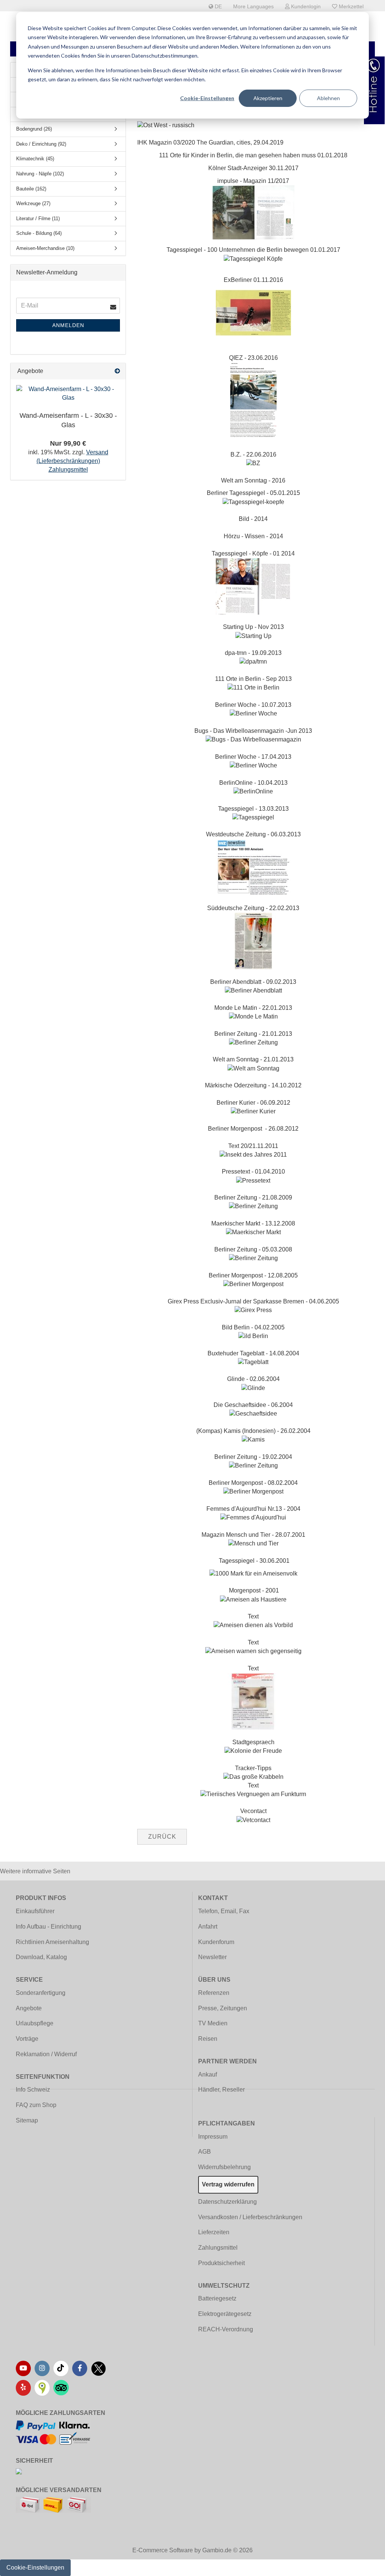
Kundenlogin (305, 6)
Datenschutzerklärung (227, 2202)
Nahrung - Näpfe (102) (40, 174)
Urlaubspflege (35, 2023)
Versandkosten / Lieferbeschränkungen (250, 2217)
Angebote (29, 2008)
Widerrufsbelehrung (224, 2167)
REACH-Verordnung (226, 2329)
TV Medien (213, 2023)
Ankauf (208, 2074)
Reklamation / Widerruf (46, 2054)
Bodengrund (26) (34, 129)
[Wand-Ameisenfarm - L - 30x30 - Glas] (68, 394)
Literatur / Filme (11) (38, 218)
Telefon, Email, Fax (224, 1911)
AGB (205, 2152)
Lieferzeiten (214, 2232)
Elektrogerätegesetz (225, 2314)
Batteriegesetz (217, 2298)
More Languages (253, 6)
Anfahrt (208, 1927)
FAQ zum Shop (36, 2105)
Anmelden (68, 325)
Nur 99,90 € (68, 443)
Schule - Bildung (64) (39, 233)
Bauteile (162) (31, 189)
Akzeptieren (268, 98)
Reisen (208, 2039)
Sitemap (27, 2120)
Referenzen (214, 1993)
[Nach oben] (364, 2565)
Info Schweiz (33, 2090)
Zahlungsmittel (218, 2248)
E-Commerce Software (163, 2550)
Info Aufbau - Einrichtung (49, 1927)
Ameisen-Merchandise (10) (45, 248)
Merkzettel (350, 6)
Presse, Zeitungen (223, 2008)
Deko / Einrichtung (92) (41, 144)
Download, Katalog (41, 1957)
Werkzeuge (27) (33, 203)
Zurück (162, 1837)
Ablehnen (328, 98)
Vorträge (27, 2039)
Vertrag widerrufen (228, 2184)
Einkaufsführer (35, 1911)
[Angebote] (117, 371)
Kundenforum (216, 1942)
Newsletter (212, 1957)
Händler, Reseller (221, 2090)
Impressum (213, 2137)
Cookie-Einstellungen (207, 98)
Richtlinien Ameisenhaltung (52, 1942)
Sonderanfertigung (41, 1993)
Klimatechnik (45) (35, 159)
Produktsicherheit (221, 2263)
